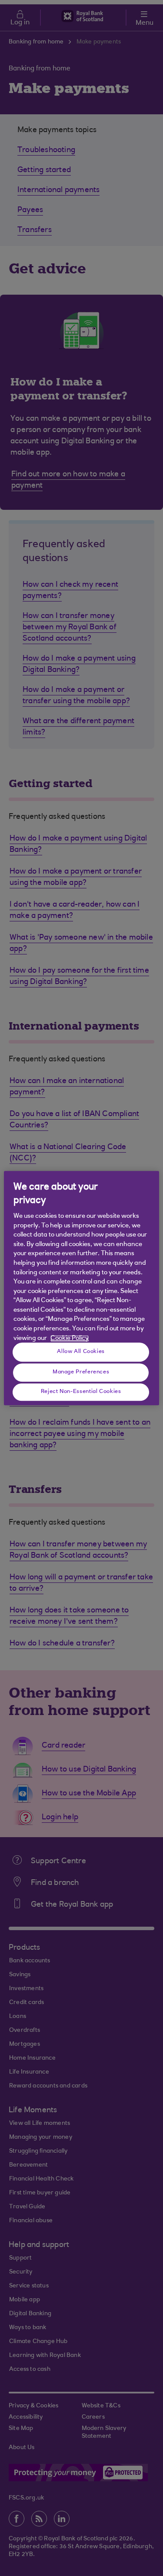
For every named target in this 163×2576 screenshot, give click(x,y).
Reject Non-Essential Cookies (81, 1392)
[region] (81, 1288)
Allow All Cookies (81, 1352)
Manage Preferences (81, 1373)
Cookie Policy (70, 1338)
